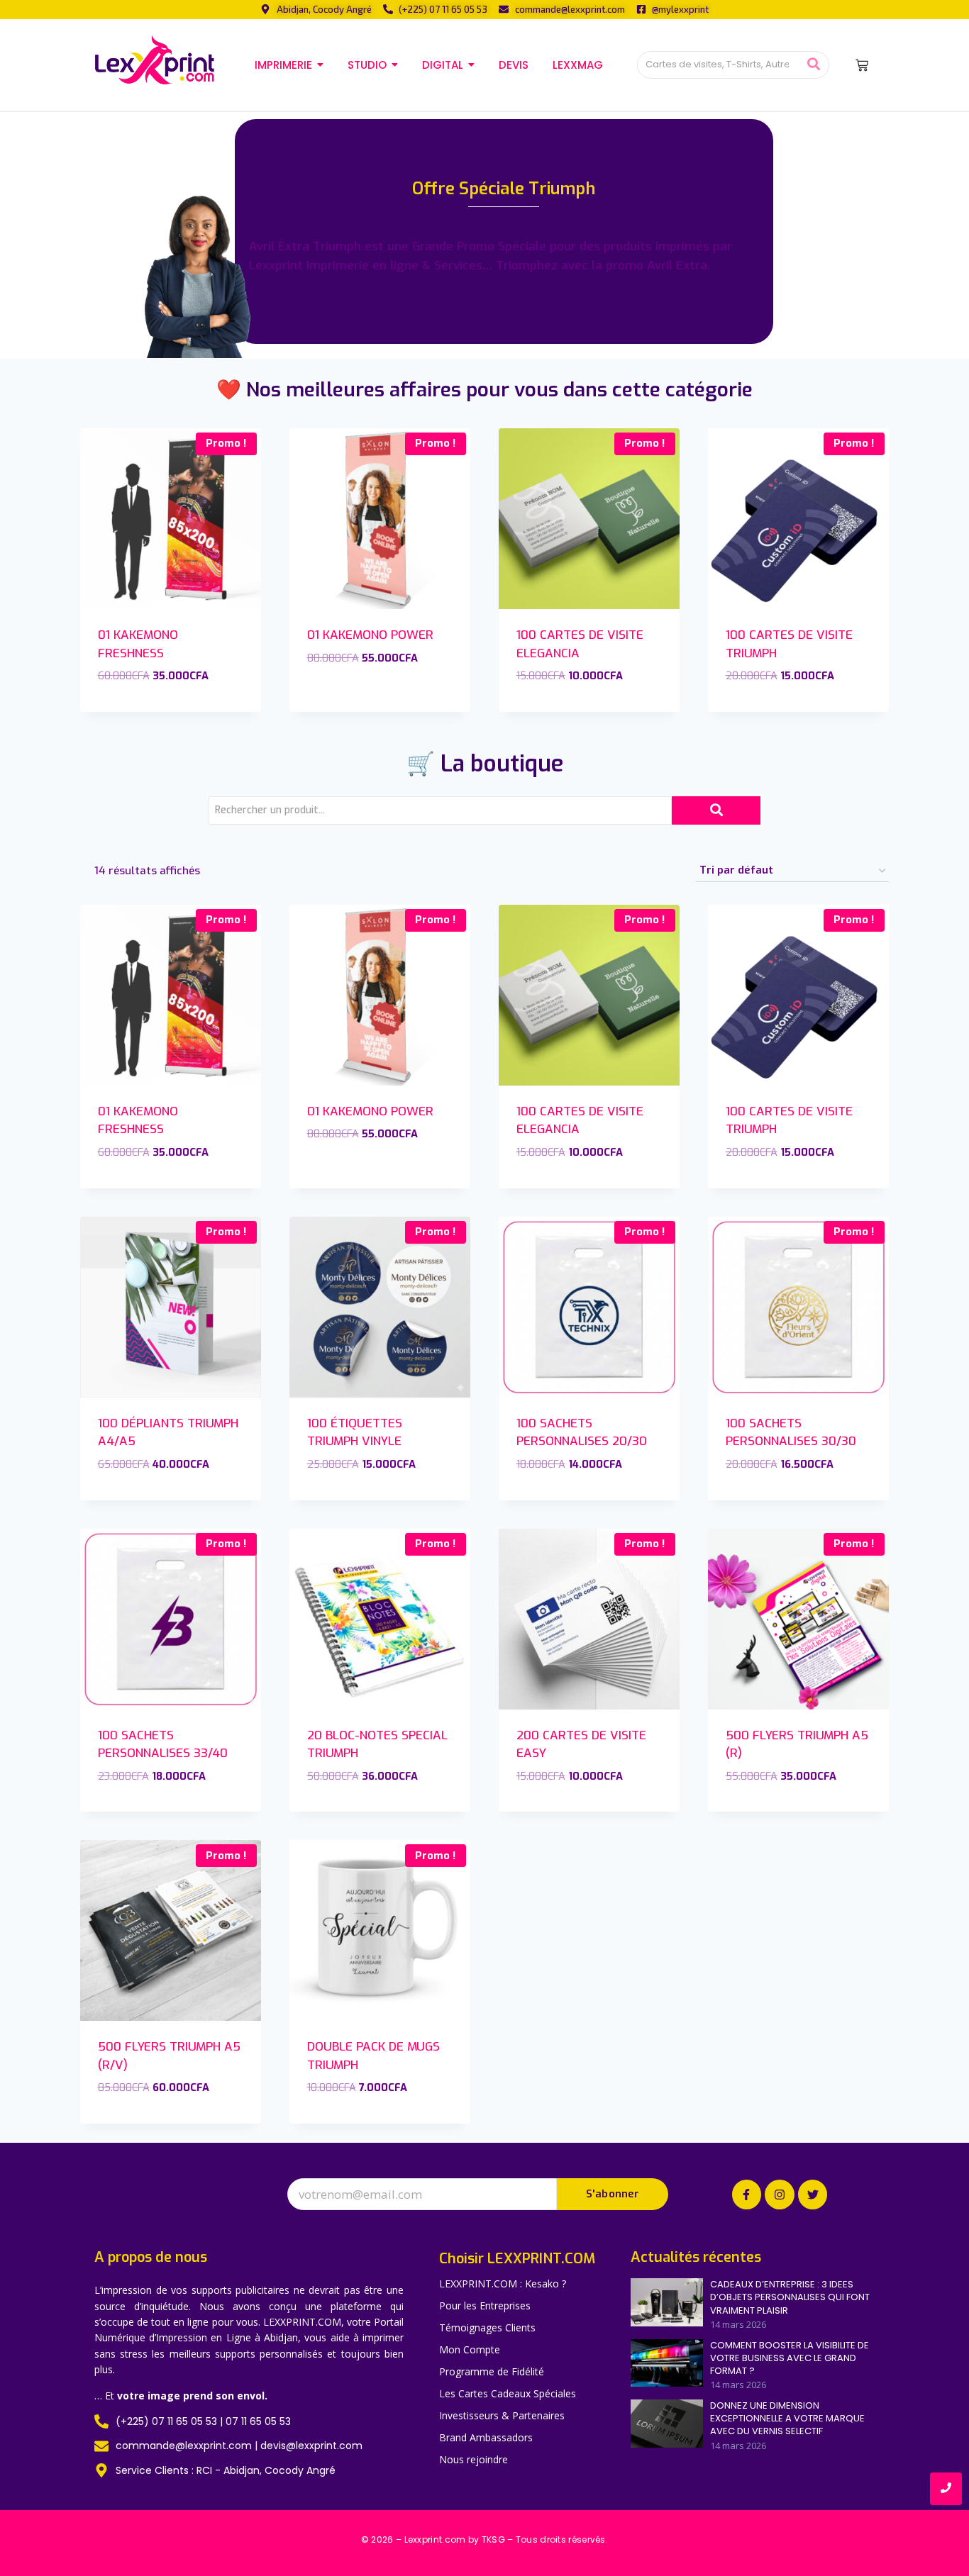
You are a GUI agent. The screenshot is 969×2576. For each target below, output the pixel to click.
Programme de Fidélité (492, 2371)
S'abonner (613, 2194)
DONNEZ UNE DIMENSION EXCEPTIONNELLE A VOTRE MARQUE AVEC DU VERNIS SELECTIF (787, 2419)
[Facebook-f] (747, 2195)
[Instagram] (780, 2195)
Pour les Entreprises (485, 2305)
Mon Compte (470, 2349)
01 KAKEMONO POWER (370, 635)
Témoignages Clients (487, 2327)
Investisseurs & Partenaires (502, 2415)
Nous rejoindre (474, 2459)
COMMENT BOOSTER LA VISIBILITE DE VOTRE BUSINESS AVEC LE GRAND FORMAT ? (790, 2358)
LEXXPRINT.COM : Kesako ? (503, 2284)
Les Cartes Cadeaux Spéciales (508, 2393)
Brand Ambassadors (486, 2437)
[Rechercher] (813, 65)
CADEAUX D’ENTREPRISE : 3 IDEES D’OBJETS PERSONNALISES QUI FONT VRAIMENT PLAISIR (790, 2297)
